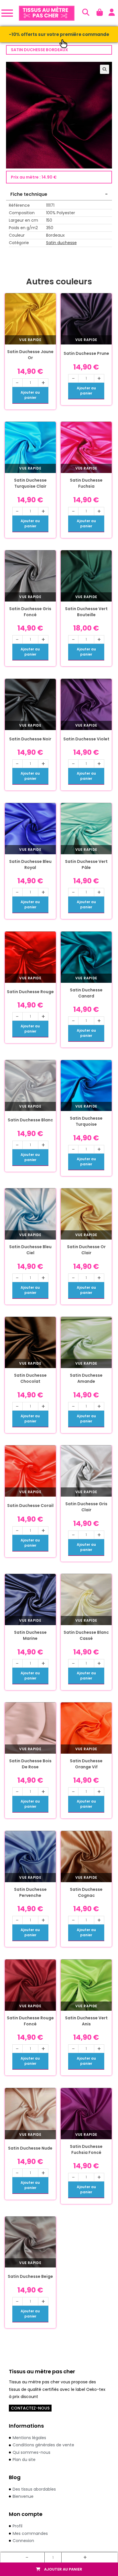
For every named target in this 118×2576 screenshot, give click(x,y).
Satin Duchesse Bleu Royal (30, 864)
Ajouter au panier (63, 2569)
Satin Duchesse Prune (86, 353)
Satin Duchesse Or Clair (86, 1250)
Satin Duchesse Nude (30, 2148)
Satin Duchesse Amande (86, 1378)
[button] (105, 69)
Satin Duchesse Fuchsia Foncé (86, 2149)
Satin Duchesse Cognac (86, 1892)
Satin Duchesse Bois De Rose (30, 1764)
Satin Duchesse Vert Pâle (86, 864)
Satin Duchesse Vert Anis (86, 2021)
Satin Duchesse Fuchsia (86, 483)
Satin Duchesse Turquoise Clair (30, 483)
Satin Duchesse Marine (30, 1635)
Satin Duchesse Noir (30, 739)
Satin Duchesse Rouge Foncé (30, 2021)
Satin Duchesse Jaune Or (30, 355)
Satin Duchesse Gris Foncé (30, 612)
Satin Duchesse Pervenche (30, 1892)
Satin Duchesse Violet (86, 739)
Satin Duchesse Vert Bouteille (86, 612)
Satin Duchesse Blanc (30, 1120)
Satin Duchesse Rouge (30, 992)
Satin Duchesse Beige (30, 2276)
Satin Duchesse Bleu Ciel (30, 1250)
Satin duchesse (61, 243)
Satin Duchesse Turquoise (86, 1121)
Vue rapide (30, 340)
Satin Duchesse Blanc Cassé (86, 1635)
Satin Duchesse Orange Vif (86, 1764)
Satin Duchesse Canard (86, 993)
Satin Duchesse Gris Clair (86, 1507)
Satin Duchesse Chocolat (30, 1378)
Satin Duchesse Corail (30, 1506)
